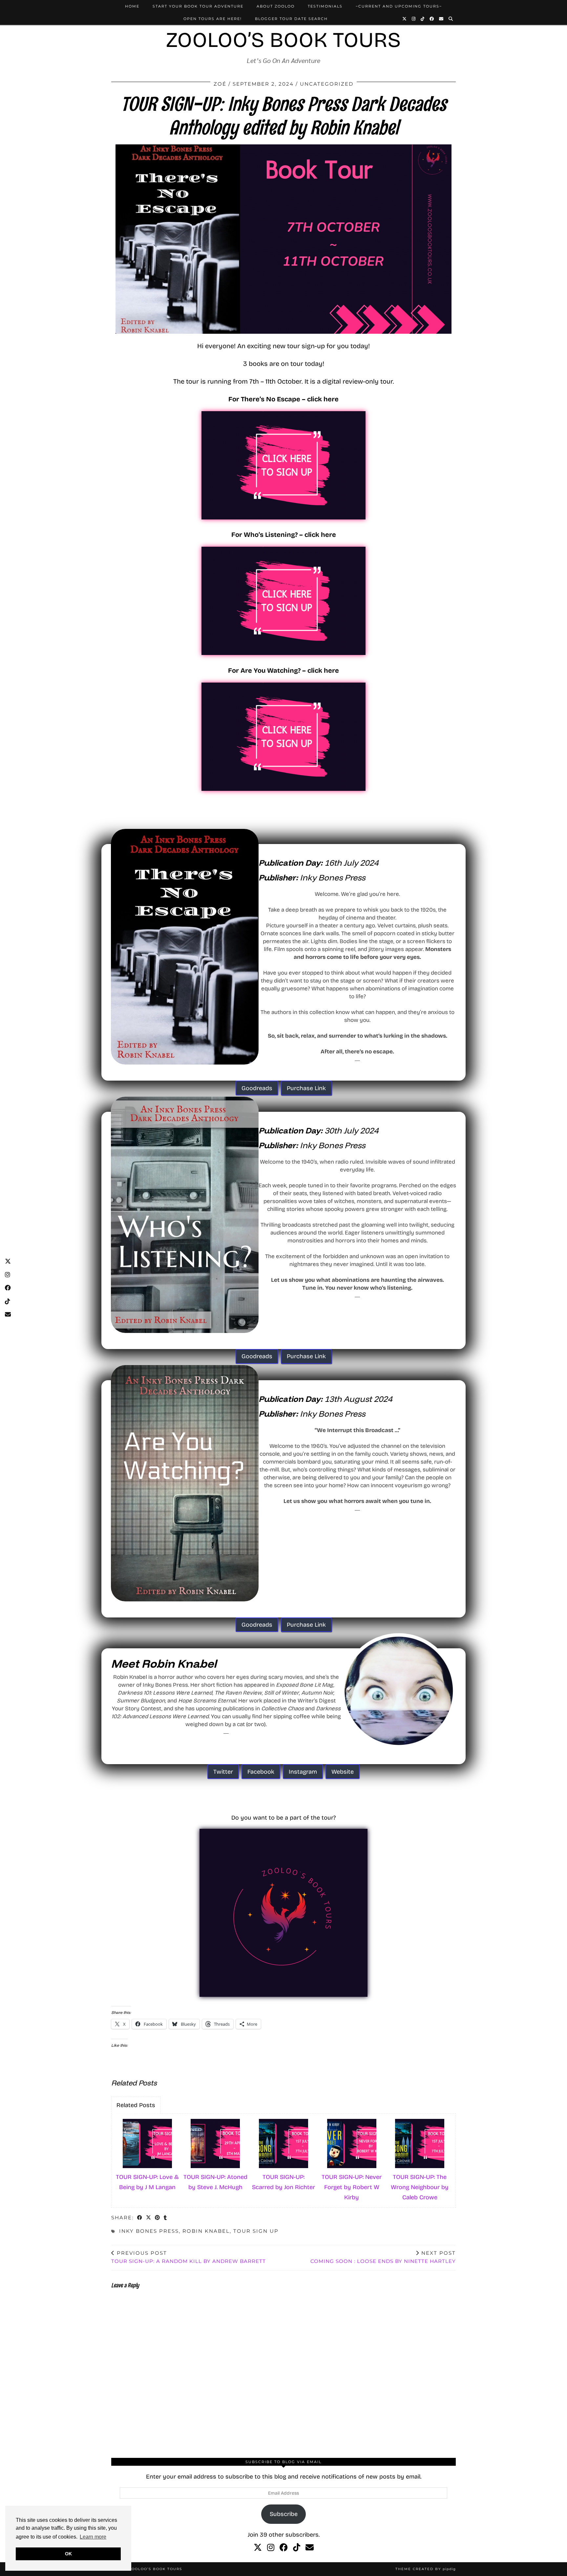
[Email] (441, 19)
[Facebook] (432, 19)
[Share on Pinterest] (158, 2218)
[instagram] (271, 2548)
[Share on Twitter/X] (149, 2218)
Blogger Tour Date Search (291, 19)
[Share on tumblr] (166, 2218)
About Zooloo (276, 6)
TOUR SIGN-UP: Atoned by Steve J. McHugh (215, 2182)
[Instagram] (414, 19)
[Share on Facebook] (140, 2218)
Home (132, 6)
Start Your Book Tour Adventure (198, 6)
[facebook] (284, 2548)
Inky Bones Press (149, 2231)
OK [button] (68, 2554)
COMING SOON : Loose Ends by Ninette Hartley (383, 2257)
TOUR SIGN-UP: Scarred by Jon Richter (283, 2182)
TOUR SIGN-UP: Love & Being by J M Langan (147, 2182)
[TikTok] (423, 19)
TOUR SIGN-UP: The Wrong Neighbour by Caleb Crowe (420, 2187)
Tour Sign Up (256, 2231)
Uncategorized (327, 84)
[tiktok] (297, 2548)
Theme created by (426, 2569)
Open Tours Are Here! (213, 19)
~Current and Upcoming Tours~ (399, 6)
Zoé (220, 84)
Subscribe (284, 2514)
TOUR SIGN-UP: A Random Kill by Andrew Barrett (189, 2257)
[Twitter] (405, 19)
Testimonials (325, 6)
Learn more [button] (93, 2537)
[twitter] (258, 2548)
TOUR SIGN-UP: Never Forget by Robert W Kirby (352, 2187)
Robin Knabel (206, 2231)
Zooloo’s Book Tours (283, 40)
